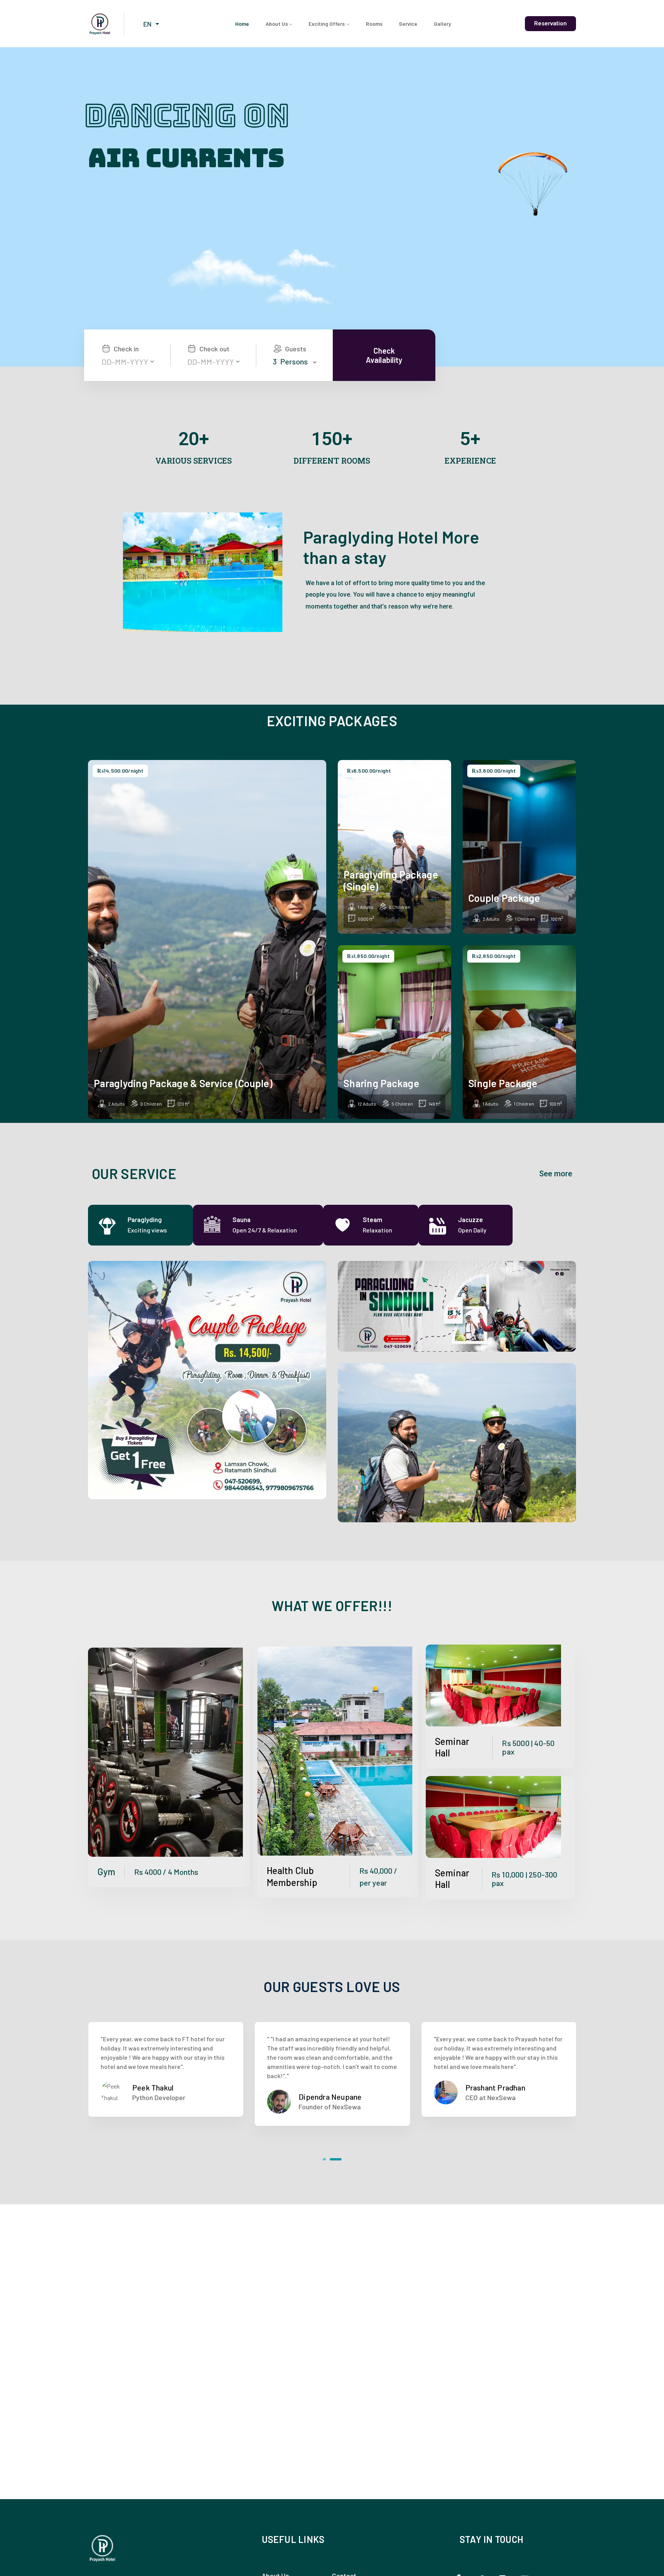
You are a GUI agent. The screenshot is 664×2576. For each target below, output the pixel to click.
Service (408, 24)
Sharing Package (381, 1083)
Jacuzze (471, 1219)
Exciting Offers (327, 24)
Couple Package (504, 898)
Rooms (374, 24)
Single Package (503, 1083)
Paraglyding (145, 1219)
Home (242, 24)
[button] (329, 2159)
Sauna (242, 1219)
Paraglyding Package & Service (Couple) (183, 1083)
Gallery (442, 24)
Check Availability (384, 355)
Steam (373, 1219)
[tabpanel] (332, 1391)
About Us (277, 24)
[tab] (140, 1225)
